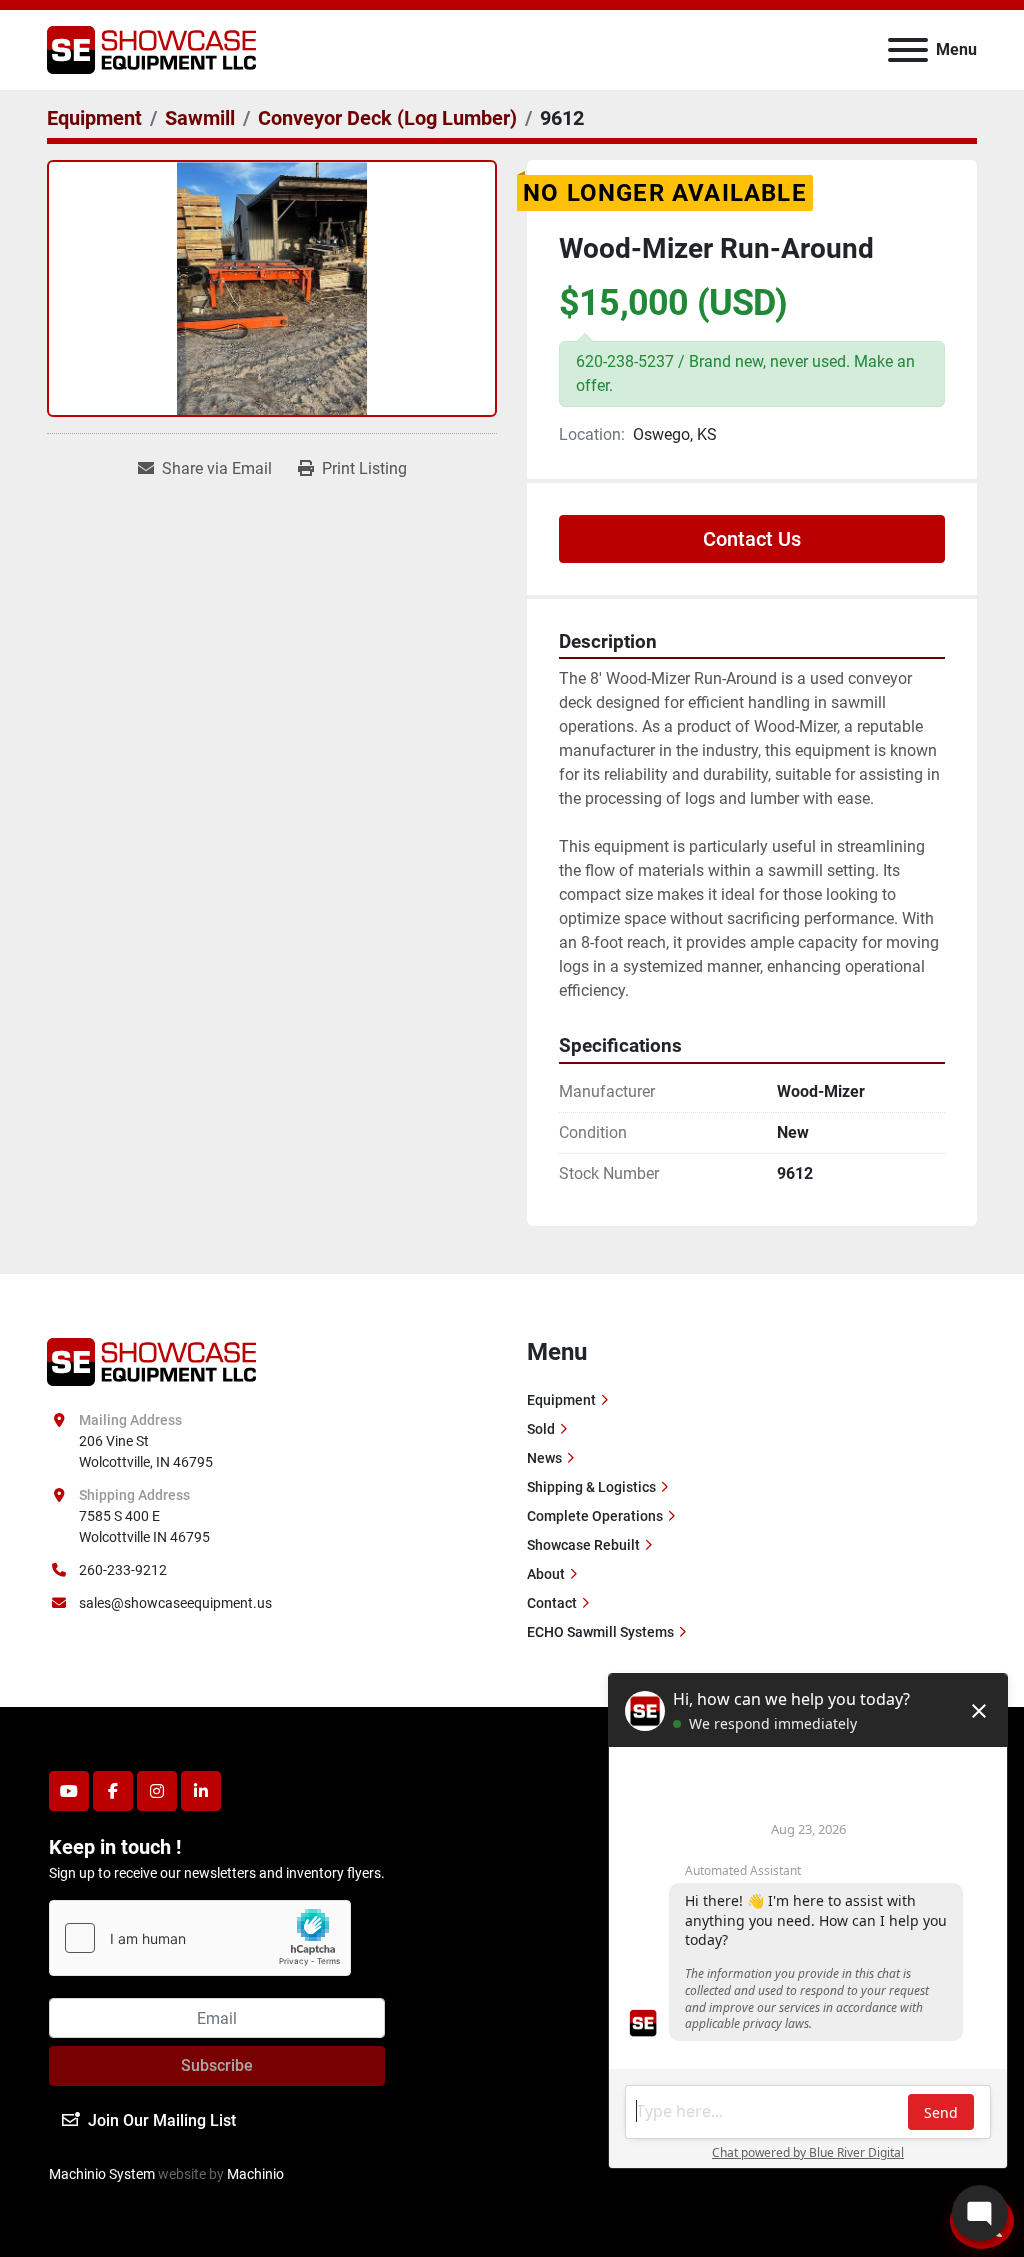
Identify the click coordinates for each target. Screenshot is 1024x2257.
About (546, 1574)
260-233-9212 (123, 1570)
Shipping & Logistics (591, 1487)
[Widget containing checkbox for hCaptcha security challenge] (200, 1938)
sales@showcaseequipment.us (175, 1603)
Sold (541, 1429)
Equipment (561, 1400)
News (544, 1458)
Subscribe (217, 2065)
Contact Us (752, 539)
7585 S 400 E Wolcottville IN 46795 (144, 1526)
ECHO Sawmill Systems (600, 1632)
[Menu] (908, 50)
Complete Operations (595, 1516)
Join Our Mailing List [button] (162, 2120)
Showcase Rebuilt (583, 1545)
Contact (552, 1603)
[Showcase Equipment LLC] (151, 1360)
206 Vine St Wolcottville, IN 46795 (146, 1451)
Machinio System (102, 2174)
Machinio (255, 2174)
